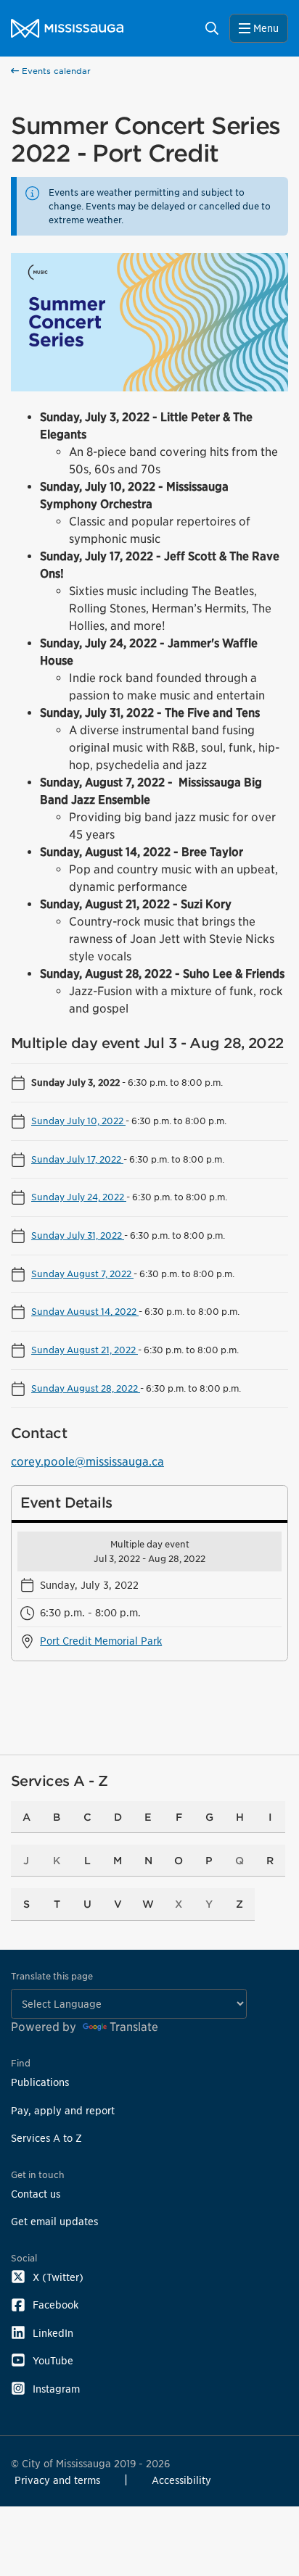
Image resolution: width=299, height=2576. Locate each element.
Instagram (56, 2389)
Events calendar (55, 71)
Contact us (36, 2194)
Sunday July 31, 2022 (78, 1235)
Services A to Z (46, 2138)
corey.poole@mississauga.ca (87, 1462)
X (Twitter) (58, 2277)
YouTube (53, 2360)
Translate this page (52, 1976)
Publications (40, 2082)
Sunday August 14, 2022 (85, 1311)
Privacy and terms (57, 2480)
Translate (134, 2027)
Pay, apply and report (63, 2110)
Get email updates (54, 2221)
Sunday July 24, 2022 (79, 1197)
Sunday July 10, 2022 (78, 1121)
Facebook (56, 2305)
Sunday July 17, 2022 (77, 1159)
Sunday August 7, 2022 (82, 1274)
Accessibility (181, 2480)
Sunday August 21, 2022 (85, 1350)
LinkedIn (53, 2333)
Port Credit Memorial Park (101, 1641)
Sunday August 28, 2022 (86, 1388)
